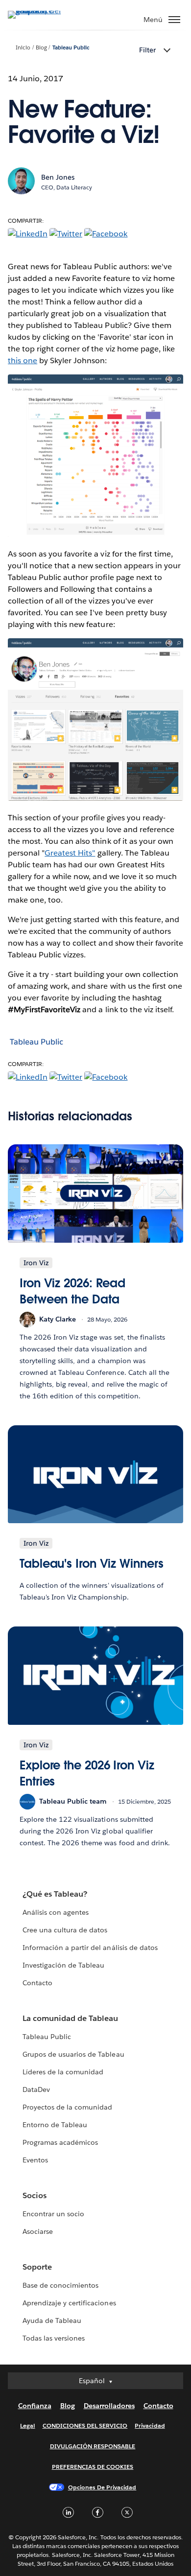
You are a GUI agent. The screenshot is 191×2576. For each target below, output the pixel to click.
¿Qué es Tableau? (55, 1894)
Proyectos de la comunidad (67, 2107)
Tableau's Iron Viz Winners (92, 1564)
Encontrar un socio (53, 2214)
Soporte (37, 2267)
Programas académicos (60, 2142)
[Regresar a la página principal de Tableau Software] (42, 11)
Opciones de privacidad (102, 2487)
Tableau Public (71, 48)
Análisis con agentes (56, 1912)
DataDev (36, 2089)
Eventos (35, 2160)
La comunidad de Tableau (70, 2018)
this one (23, 360)
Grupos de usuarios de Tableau (73, 2054)
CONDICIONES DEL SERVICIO (85, 2425)
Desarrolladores (109, 2406)
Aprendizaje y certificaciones (69, 2303)
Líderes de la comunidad (63, 2072)
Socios (35, 2195)
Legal (27, 2425)
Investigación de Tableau (63, 1965)
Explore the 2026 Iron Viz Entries (87, 1774)
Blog (41, 48)
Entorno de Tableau (55, 2125)
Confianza (35, 2406)
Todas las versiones (54, 2338)
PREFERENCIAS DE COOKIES (93, 2467)
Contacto (37, 1983)
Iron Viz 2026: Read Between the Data (72, 1291)
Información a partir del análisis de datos (90, 1948)
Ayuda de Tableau (52, 2321)
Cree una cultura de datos (65, 1930)
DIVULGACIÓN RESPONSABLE (93, 2446)
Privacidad (150, 2425)
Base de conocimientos (60, 2285)
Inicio (23, 48)
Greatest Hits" (70, 853)
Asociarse (38, 2231)
